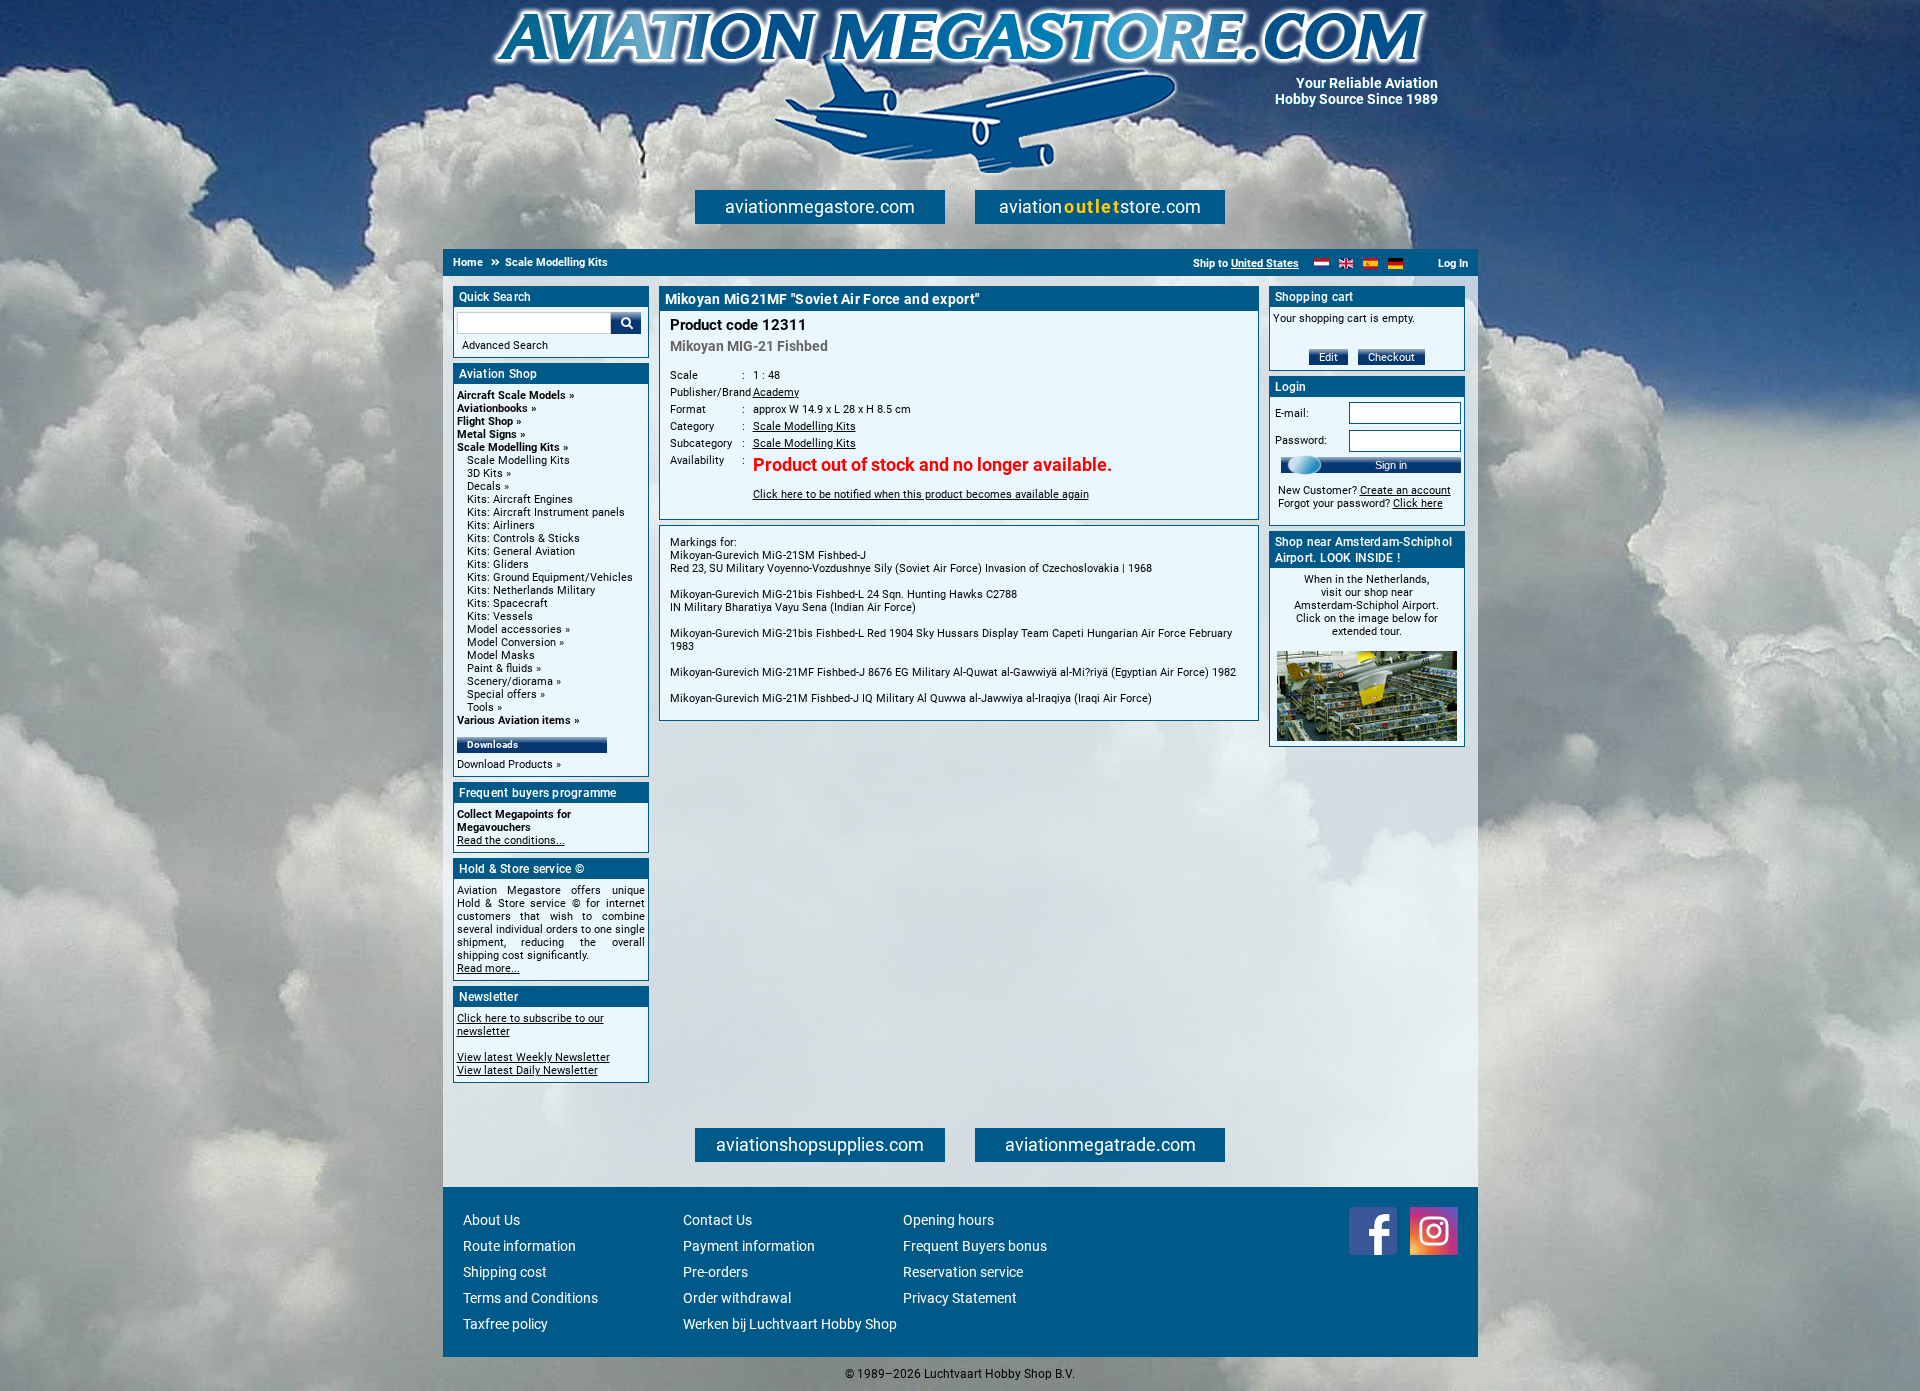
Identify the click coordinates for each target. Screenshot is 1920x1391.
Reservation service (963, 1272)
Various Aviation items (514, 720)
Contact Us (717, 1220)
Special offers (502, 694)
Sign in (1391, 465)
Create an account (1405, 490)
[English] (1346, 263)
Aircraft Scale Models (511, 395)
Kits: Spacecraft (507, 603)
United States (1265, 263)
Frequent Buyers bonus (975, 1246)
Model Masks (501, 655)
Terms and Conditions (530, 1298)
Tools (480, 707)
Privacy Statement (960, 1298)
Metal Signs (487, 434)
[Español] (1370, 263)
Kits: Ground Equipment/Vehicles (550, 577)
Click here (1418, 503)
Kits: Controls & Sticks (523, 538)
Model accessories (514, 629)
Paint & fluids (500, 668)
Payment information (749, 1246)
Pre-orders (715, 1272)
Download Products (505, 764)
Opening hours (948, 1220)
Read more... (488, 968)
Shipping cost (505, 1272)
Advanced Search (505, 345)
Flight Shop (485, 421)
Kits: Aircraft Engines (520, 499)
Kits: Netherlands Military (531, 590)
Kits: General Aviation (521, 551)
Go (626, 323)
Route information (519, 1246)
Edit (1328, 357)
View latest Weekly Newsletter (533, 1057)
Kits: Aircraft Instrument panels (546, 512)
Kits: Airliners (501, 525)
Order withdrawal (737, 1298)
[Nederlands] (1321, 263)
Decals (484, 486)
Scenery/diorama (510, 681)
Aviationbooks (492, 408)
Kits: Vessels (500, 616)
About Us (491, 1220)
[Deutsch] (1395, 263)
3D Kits (485, 473)
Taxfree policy (505, 1324)
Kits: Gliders (498, 564)
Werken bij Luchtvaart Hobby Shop (790, 1324)
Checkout (1391, 357)
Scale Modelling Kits (508, 447)
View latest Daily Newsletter (527, 1070)
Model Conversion (511, 642)
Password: (1301, 440)
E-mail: (1292, 413)
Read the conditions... (511, 840)
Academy (776, 392)
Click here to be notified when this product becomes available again (921, 494)
